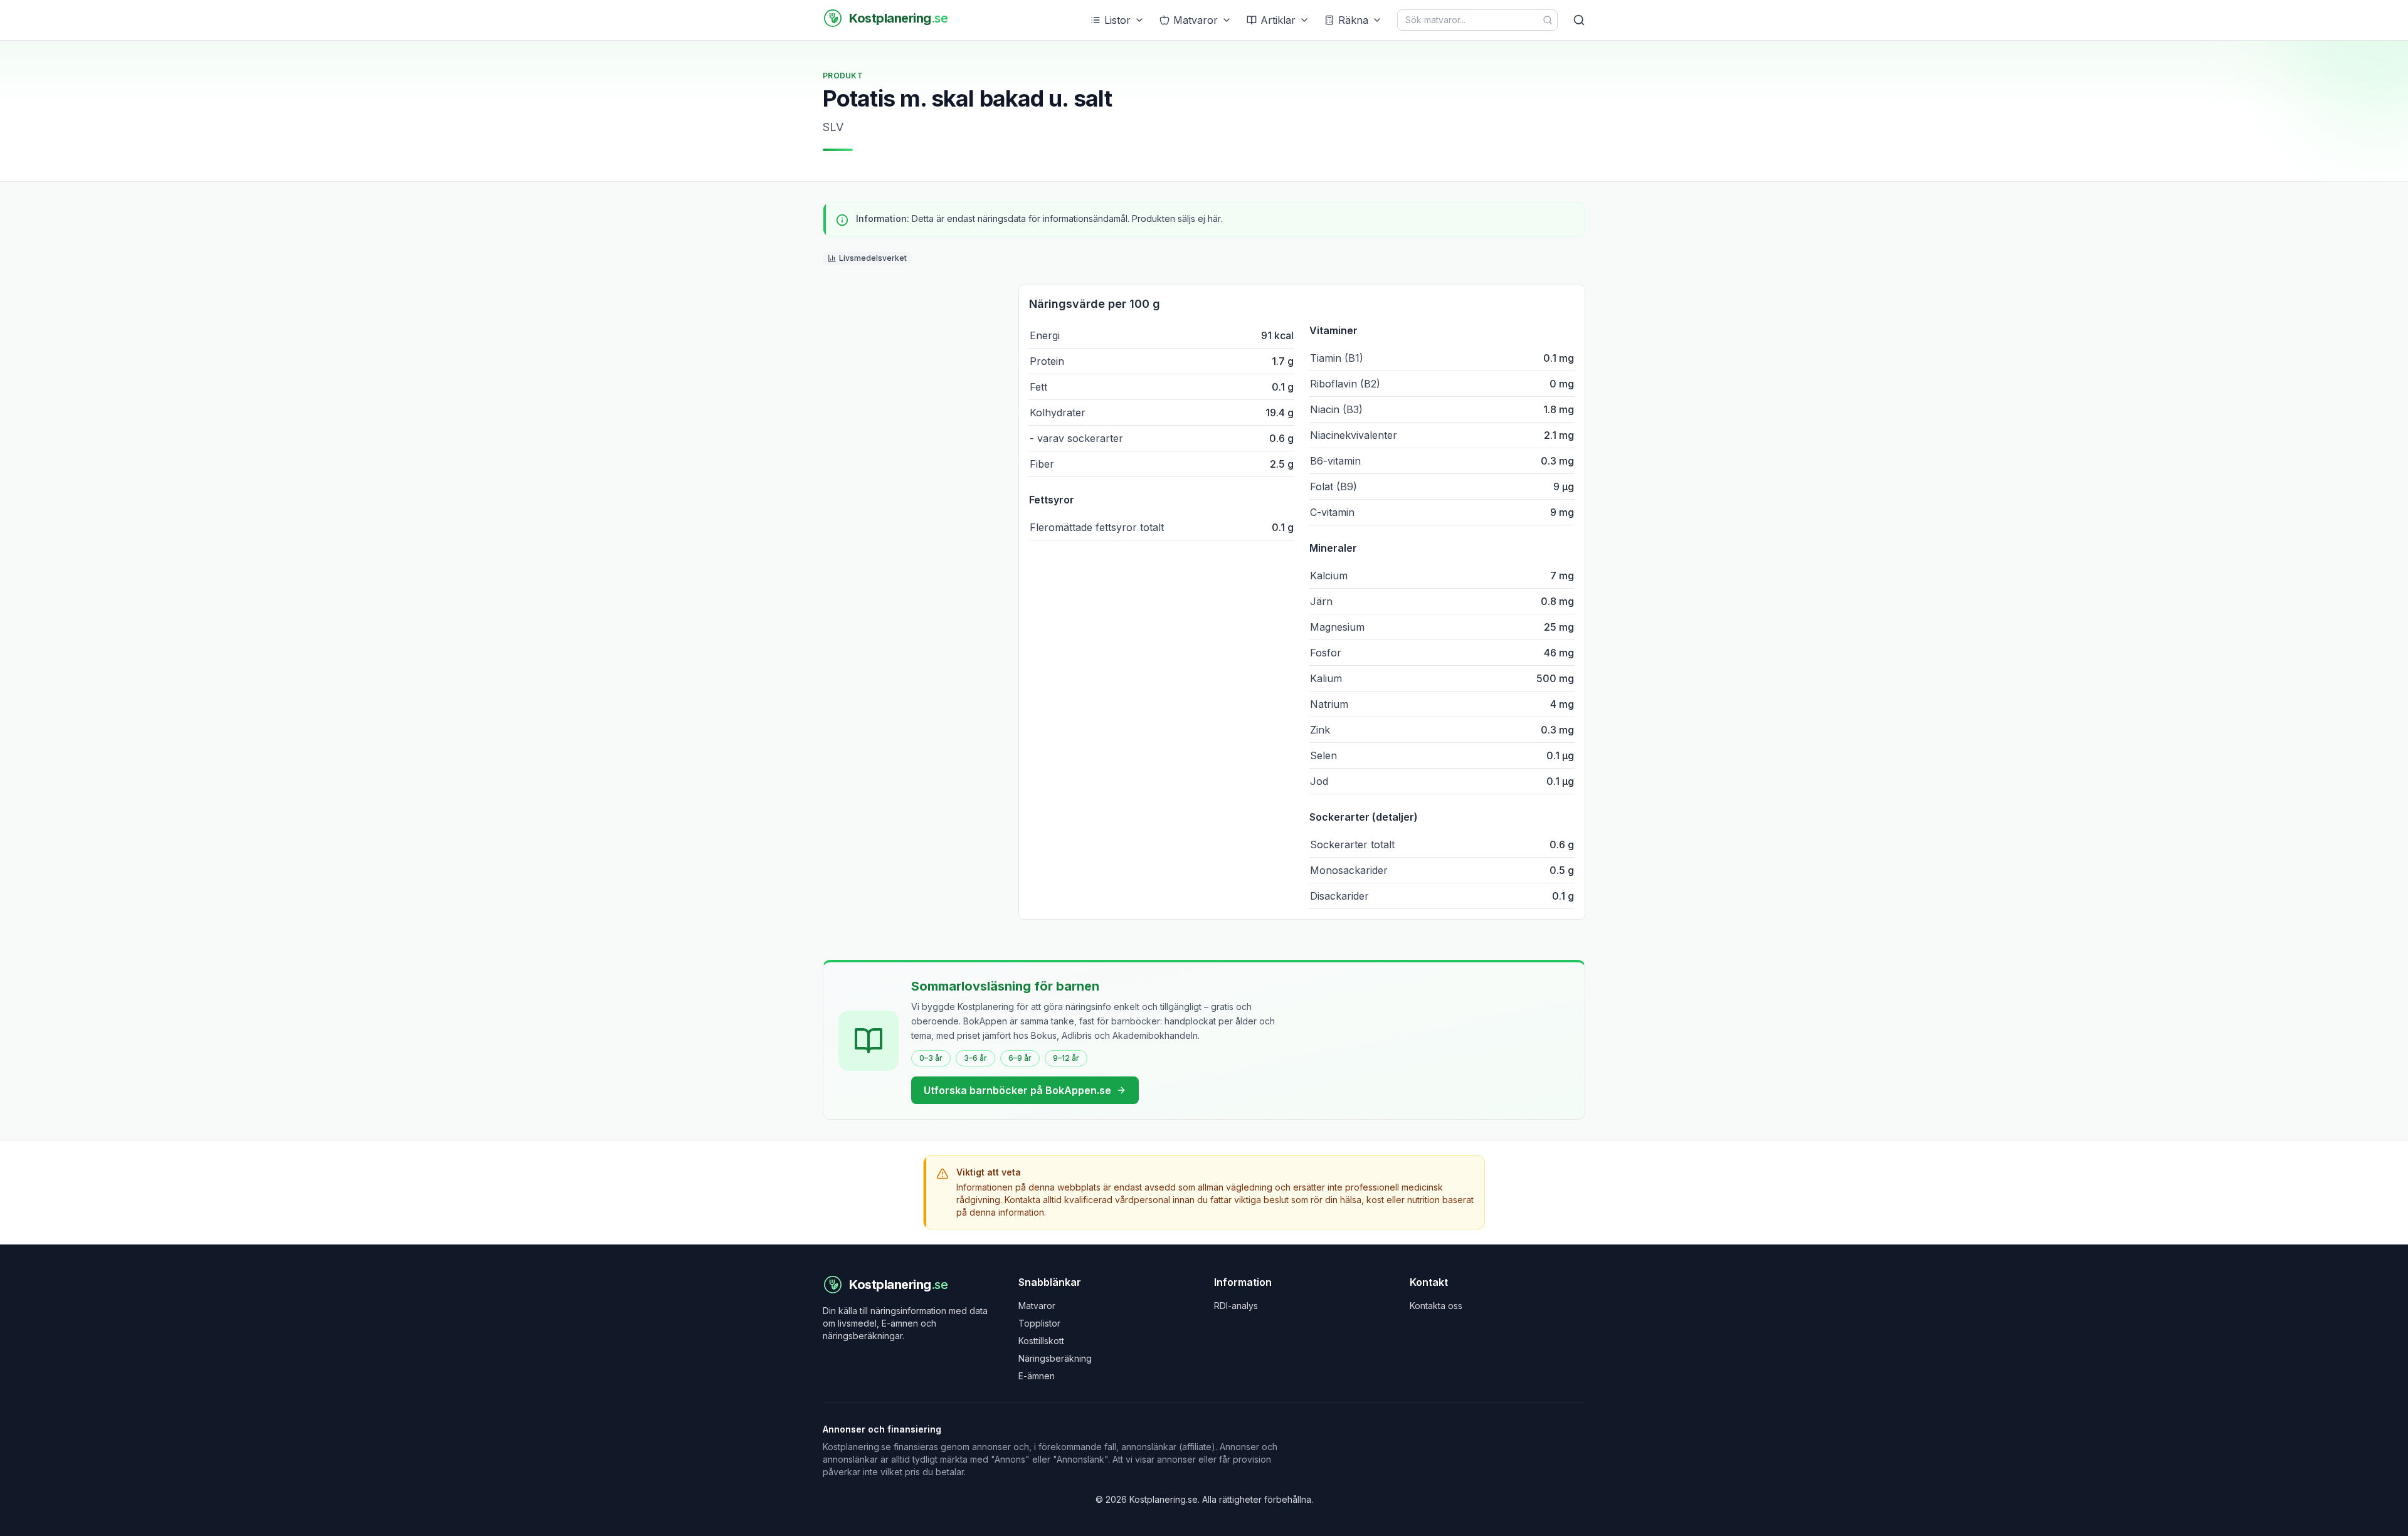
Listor (1117, 20)
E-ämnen (1037, 1376)
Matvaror (1196, 20)
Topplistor (1039, 1323)
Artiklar (1278, 20)
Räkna (1353, 20)
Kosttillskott (1041, 1341)
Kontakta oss (1436, 1306)
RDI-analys (1236, 1306)
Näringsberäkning (1055, 1358)
